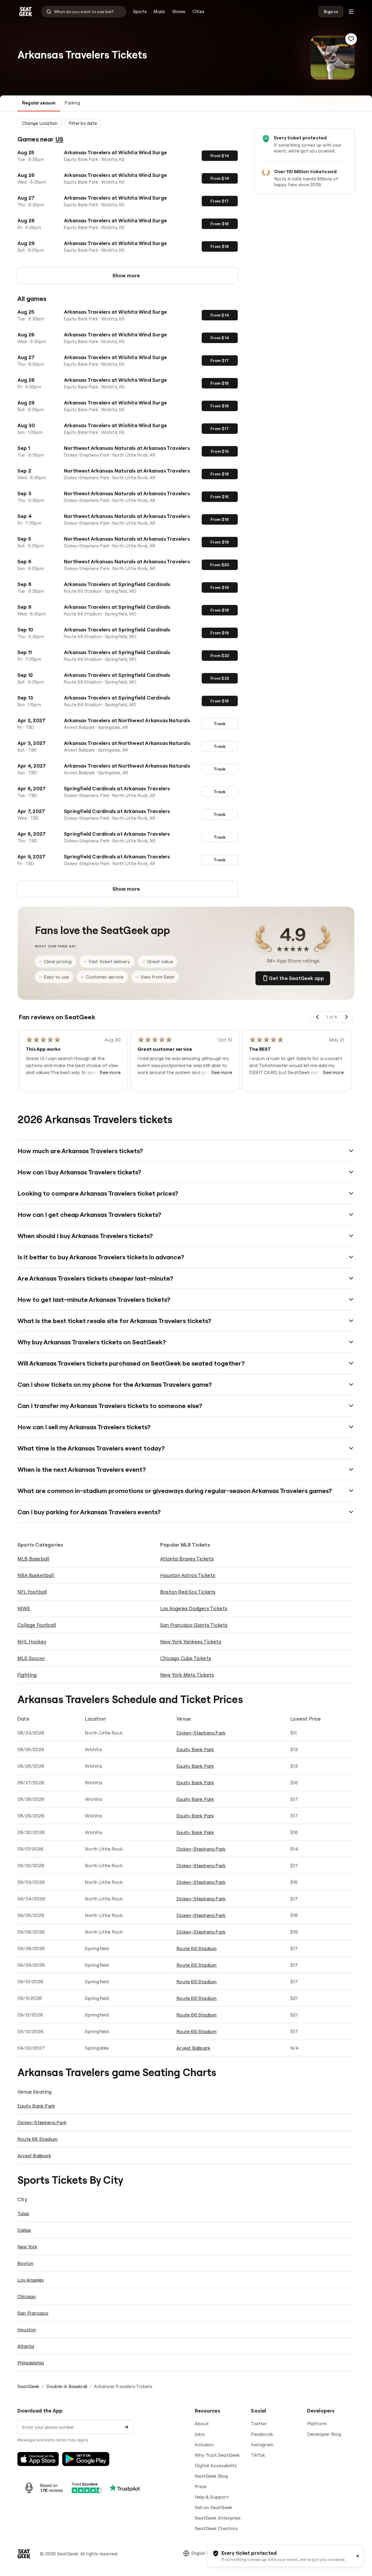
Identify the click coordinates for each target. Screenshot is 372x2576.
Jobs (200, 2434)
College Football (37, 1625)
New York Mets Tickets (187, 1675)
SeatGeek (28, 2386)
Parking (72, 103)
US (59, 139)
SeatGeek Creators (216, 2528)
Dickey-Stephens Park (201, 1733)
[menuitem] (140, 12)
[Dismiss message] (358, 2556)
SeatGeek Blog (211, 2476)
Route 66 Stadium (196, 1948)
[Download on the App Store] (38, 2459)
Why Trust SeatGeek (217, 2455)
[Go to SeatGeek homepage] (26, 12)
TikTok (258, 2455)
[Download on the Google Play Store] (86, 2459)
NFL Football (32, 1592)
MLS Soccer (31, 1658)
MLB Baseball (33, 1559)
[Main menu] (351, 12)
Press (201, 2486)
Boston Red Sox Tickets (188, 1592)
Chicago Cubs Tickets (186, 1658)
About (202, 2424)
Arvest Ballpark (193, 2048)
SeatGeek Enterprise (218, 2518)
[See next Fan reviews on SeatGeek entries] (346, 1017)
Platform (317, 2424)
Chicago (27, 2296)
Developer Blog (324, 2434)
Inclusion (204, 2444)
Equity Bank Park (195, 1749)
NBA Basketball (36, 1575)
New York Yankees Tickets (191, 1642)
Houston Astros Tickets (188, 1575)
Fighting (27, 1675)
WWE (24, 1608)
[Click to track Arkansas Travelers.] (351, 39)
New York (27, 2247)
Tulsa (23, 2213)
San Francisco (33, 2313)
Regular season (39, 103)
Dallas (24, 2230)
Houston (27, 2330)
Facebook (262, 2434)
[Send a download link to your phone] (126, 2427)
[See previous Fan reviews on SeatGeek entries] (318, 1017)
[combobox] (84, 12)
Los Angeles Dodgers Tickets (194, 1608)
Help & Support (212, 2497)
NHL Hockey (32, 1642)
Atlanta (26, 2346)
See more (110, 1072)
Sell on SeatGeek (213, 2507)
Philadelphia (31, 2363)
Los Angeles (31, 2280)
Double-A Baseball (67, 2386)
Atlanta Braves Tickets (187, 1559)
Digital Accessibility (216, 2465)
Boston (25, 2263)
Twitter (259, 2424)
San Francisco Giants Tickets (194, 1625)
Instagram (262, 2444)
